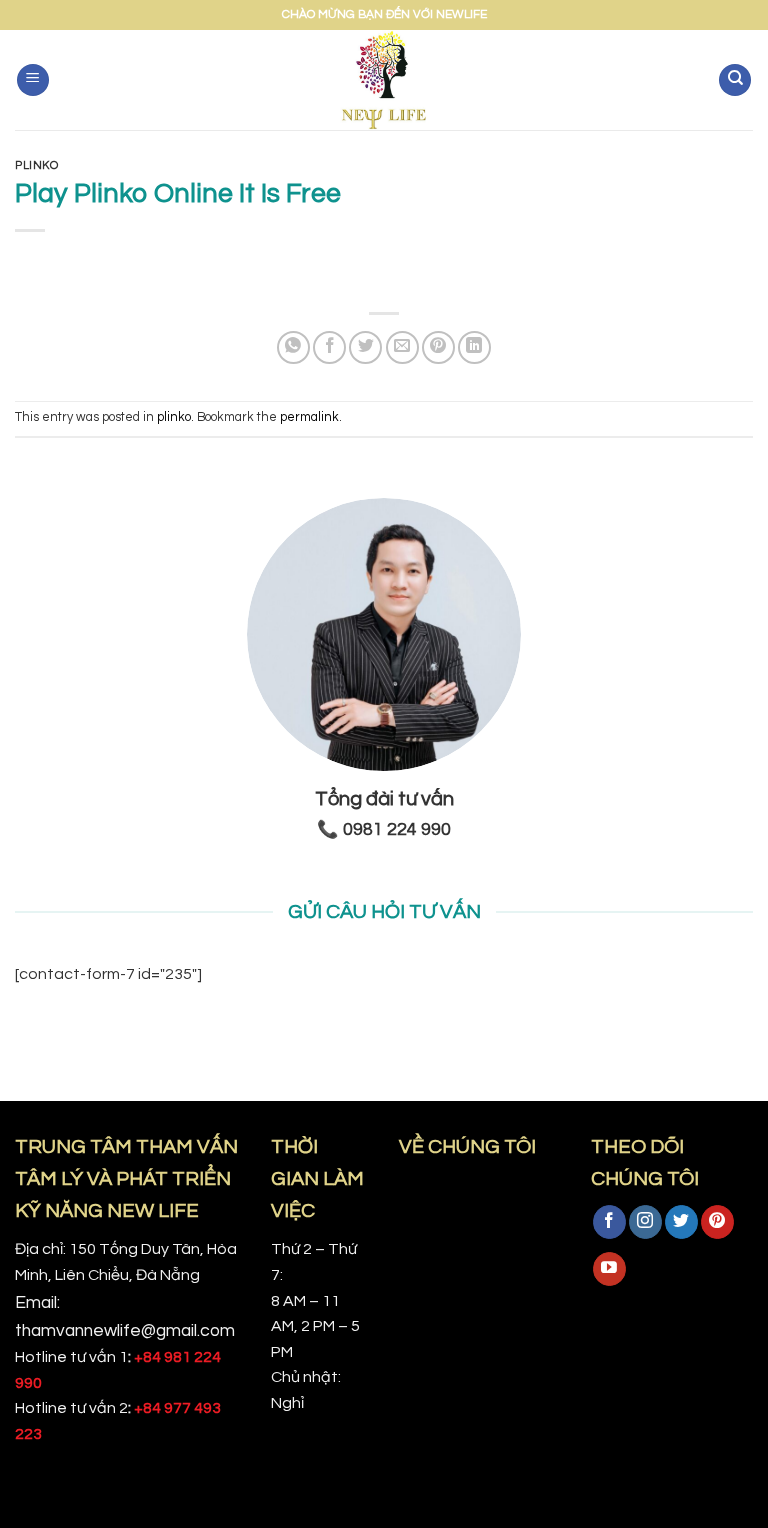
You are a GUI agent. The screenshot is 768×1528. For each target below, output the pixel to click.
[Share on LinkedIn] (474, 347)
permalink (309, 417)
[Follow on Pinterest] (717, 1222)
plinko (36, 165)
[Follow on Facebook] (609, 1222)
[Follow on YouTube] (609, 1269)
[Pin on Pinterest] (438, 347)
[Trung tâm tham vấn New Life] (384, 80)
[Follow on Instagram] (645, 1222)
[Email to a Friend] (402, 347)
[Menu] (33, 80)
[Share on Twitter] (365, 347)
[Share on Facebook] (329, 347)
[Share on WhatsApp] (293, 347)
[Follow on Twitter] (681, 1222)
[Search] (735, 80)
